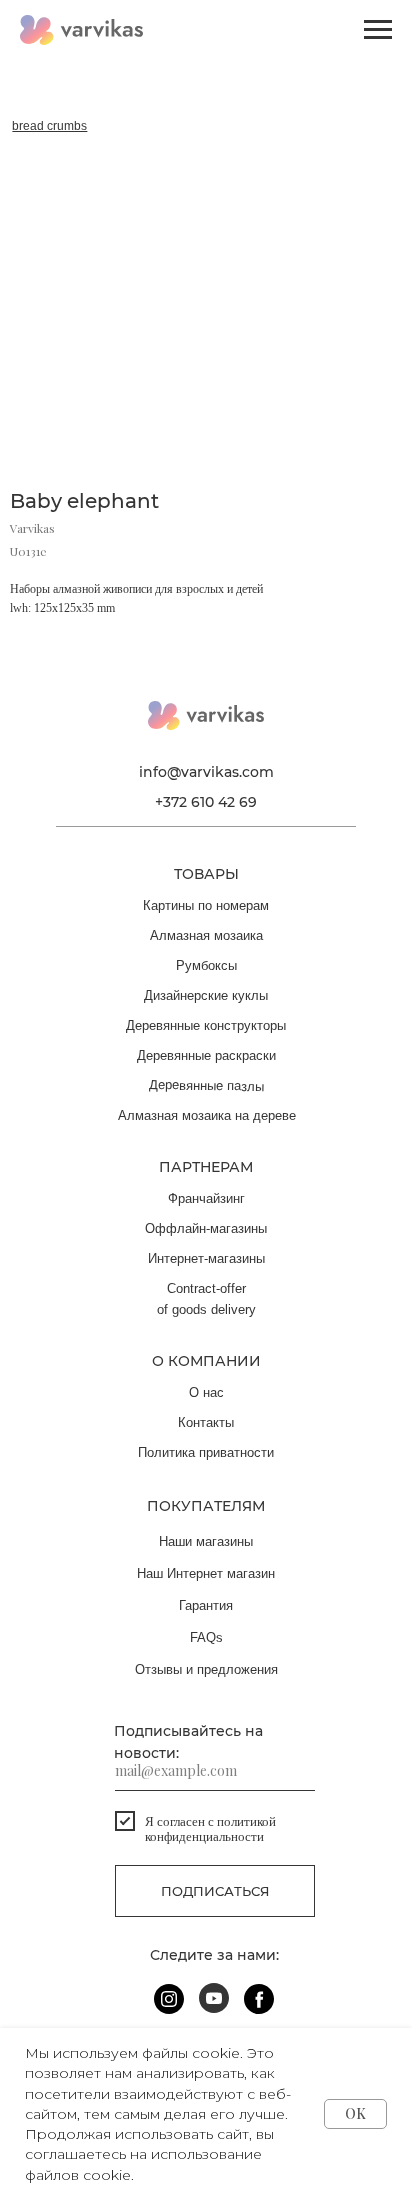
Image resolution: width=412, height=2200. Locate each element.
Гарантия (206, 1605)
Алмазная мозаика (206, 935)
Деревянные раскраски (206, 1055)
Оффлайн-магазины (206, 1228)
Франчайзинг (206, 1198)
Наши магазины (206, 1541)
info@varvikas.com (206, 772)
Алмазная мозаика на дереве (207, 1115)
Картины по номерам (206, 905)
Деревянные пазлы (206, 1085)
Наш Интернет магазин (206, 1573)
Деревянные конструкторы (206, 1025)
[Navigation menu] (378, 30)
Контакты (206, 1422)
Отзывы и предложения (206, 1669)
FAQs (206, 1637)
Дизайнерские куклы (206, 995)
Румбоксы (206, 965)
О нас (206, 1392)
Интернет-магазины (206, 1258)
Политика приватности (206, 1452)
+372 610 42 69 (206, 802)
